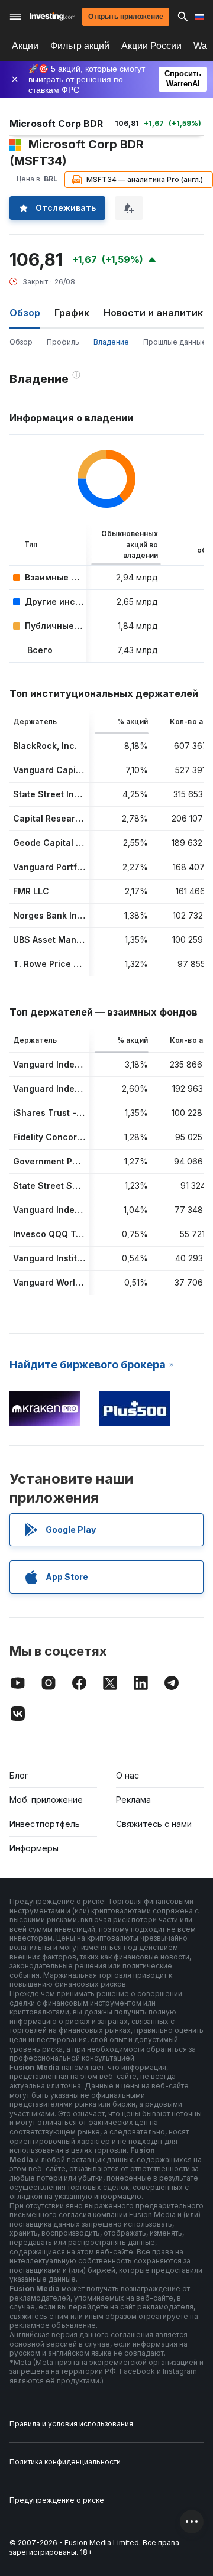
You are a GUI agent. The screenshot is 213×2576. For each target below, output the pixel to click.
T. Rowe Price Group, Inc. (66, 964)
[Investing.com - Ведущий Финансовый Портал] (52, 17)
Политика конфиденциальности (65, 2462)
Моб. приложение (46, 1800)
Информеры (34, 1848)
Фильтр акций (80, 46)
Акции (25, 46)
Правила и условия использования (71, 2424)
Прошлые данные (175, 342)
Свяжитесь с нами (154, 1824)
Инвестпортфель (45, 1824)
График (72, 313)
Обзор (21, 342)
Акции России (151, 46)
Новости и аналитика (156, 313)
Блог (19, 1775)
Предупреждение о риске (57, 2500)
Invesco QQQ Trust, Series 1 (72, 1234)
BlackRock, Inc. (45, 746)
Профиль (63, 342)
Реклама (133, 1800)
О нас (128, 1775)
